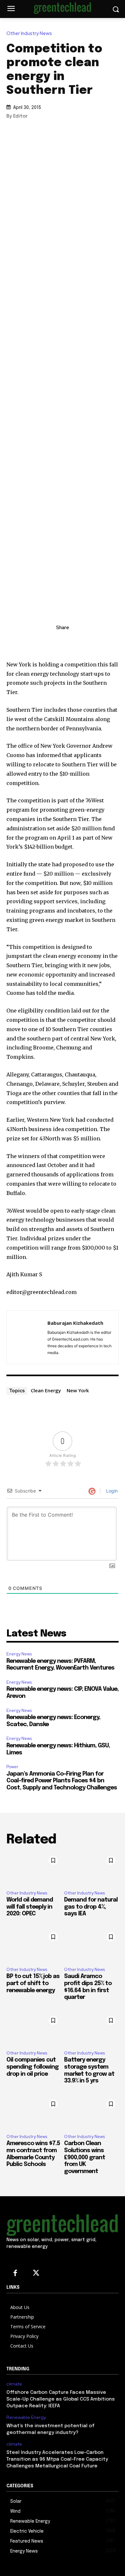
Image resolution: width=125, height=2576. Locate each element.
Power (12, 1767)
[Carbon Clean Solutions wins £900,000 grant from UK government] (91, 2113)
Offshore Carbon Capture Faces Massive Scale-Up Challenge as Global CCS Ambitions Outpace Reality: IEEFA (61, 2399)
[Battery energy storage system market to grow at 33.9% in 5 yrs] (91, 2029)
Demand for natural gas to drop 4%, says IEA (91, 1907)
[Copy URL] (33, 642)
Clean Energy (46, 1390)
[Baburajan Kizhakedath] (29, 1337)
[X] (63, 642)
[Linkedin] (48, 642)
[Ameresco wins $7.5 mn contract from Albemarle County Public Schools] (34, 2113)
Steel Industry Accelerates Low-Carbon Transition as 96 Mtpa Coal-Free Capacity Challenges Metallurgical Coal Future (57, 2459)
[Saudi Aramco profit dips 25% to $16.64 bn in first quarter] (91, 1946)
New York (78, 1390)
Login (111, 1491)
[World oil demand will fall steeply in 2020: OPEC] (34, 1869)
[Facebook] (77, 642)
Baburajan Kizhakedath (75, 1323)
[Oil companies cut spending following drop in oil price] (34, 2029)
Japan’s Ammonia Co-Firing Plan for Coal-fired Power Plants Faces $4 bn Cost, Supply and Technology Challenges (62, 1781)
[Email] (92, 642)
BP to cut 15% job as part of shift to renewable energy (33, 1983)
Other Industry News (29, 34)
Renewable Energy (26, 2417)
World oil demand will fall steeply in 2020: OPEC (30, 1907)
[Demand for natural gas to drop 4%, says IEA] (91, 1869)
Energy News (19, 1654)
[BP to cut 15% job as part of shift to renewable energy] (34, 1946)
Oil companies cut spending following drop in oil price (33, 2067)
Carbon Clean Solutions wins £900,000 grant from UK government (85, 2157)
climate (14, 2384)
